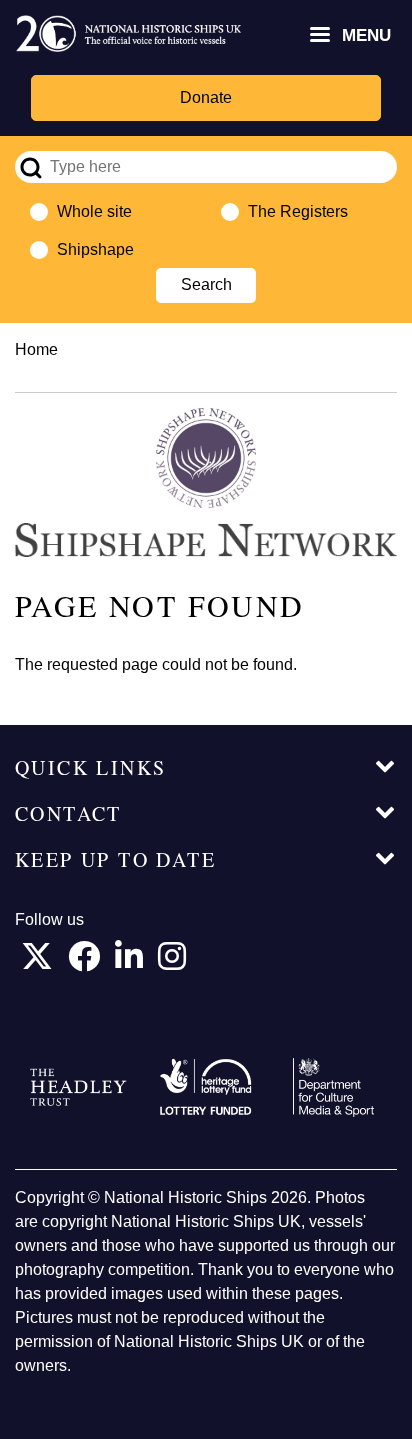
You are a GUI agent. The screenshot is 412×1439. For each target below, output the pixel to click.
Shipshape (95, 249)
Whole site (94, 211)
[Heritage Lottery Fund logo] (205, 1088)
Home (36, 349)
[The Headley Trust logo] (78, 1087)
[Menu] (319, 36)
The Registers (298, 211)
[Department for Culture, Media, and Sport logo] (333, 1087)
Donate (206, 97)
